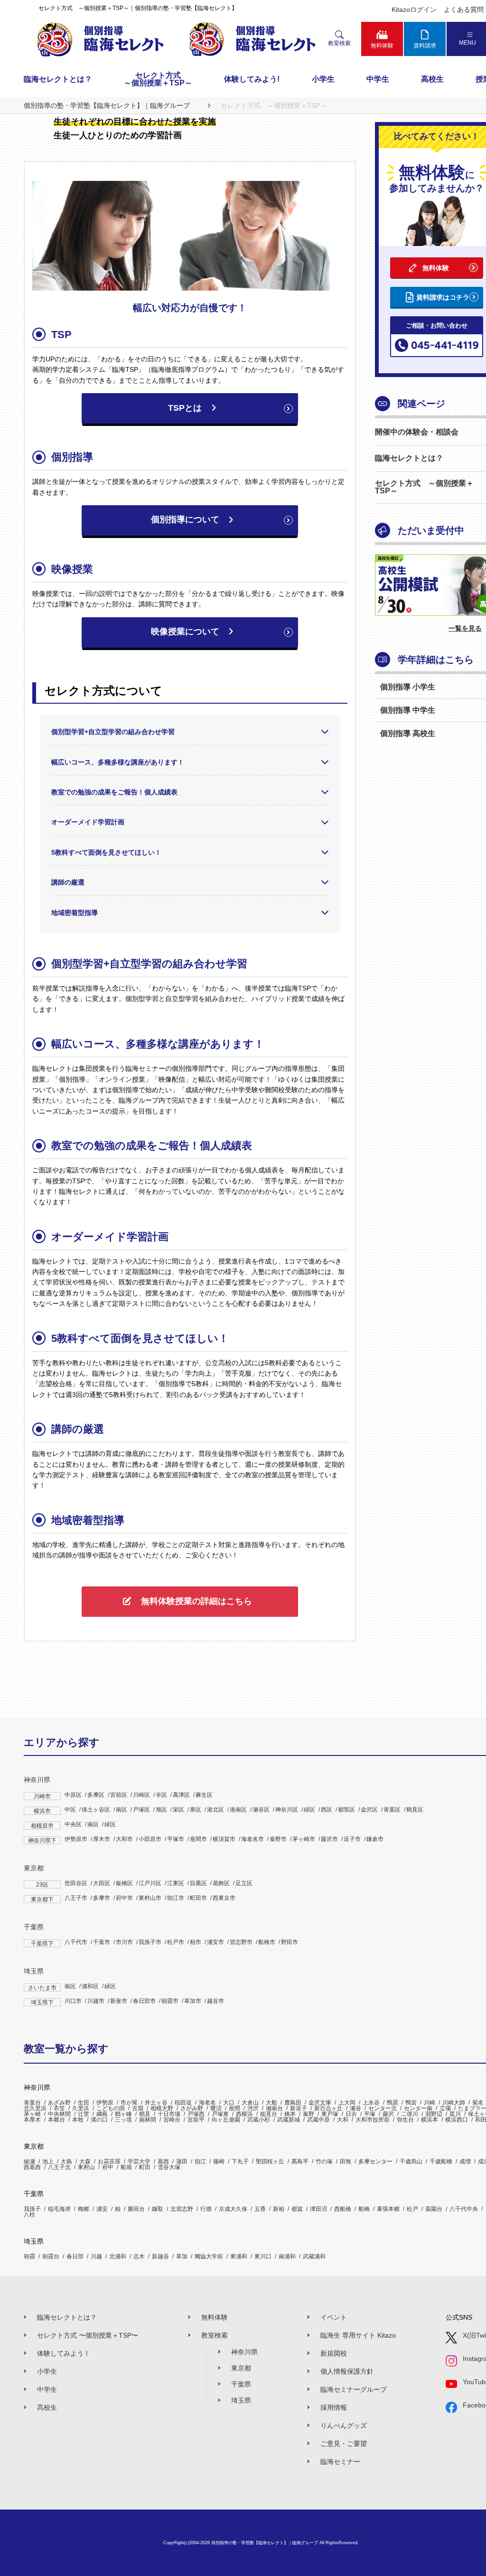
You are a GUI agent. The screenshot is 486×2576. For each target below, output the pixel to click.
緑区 (309, 1810)
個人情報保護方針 (347, 2371)
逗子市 (352, 1839)
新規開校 (334, 2353)
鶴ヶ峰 (123, 2114)
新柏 (279, 2209)
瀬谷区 (261, 1810)
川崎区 (141, 1795)
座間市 (198, 1839)
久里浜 (81, 2108)
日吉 (351, 2114)
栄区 (178, 1810)
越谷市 (215, 2001)
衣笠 (59, 2108)
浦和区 (90, 1986)
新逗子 (299, 2108)
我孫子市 (150, 1942)
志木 (139, 2256)
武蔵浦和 (314, 2256)
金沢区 (369, 1810)
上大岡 (347, 2103)
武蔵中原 (318, 2120)
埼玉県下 (42, 2002)
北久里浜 (35, 2108)
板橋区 (124, 1883)
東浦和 (239, 2256)
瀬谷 (355, 2108)
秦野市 (278, 1839)
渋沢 (253, 2108)
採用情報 (334, 2407)
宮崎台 (172, 2120)
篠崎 (219, 2161)
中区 (70, 1810)
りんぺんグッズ (344, 2425)
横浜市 (42, 1811)
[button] (190, 408)
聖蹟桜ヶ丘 (270, 2161)
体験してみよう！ (64, 2353)
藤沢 (388, 2114)
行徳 (206, 2209)
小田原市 (150, 1839)
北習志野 (182, 2209)
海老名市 (252, 1839)
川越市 (96, 2001)
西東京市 (224, 1898)
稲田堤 (183, 2103)
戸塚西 (196, 2114)
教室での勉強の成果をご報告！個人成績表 (114, 792)
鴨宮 (411, 2103)
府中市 (124, 1898)
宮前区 (119, 1795)
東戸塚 (330, 2114)
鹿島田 (293, 2103)
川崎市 (42, 1796)
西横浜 (244, 2114)
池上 (48, 2161)
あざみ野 (59, 2103)
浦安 (102, 2209)
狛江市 (176, 1898)
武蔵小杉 (259, 2120)
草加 (182, 2256)
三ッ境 (123, 2120)
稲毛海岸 (59, 2209)
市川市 (124, 1942)
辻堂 (84, 2114)
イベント (334, 2317)
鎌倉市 (375, 1839)
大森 (85, 2161)
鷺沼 (216, 2108)
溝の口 (99, 2120)
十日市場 (169, 2114)
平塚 (370, 2114)
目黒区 (198, 1883)
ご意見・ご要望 (344, 2444)
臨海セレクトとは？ (58, 79)
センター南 (418, 2108)
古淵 (138, 2108)
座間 (234, 2108)
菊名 (478, 2103)
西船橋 (343, 2209)
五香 (260, 2209)
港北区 (215, 1810)
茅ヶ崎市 (304, 1839)
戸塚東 (220, 2114)
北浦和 (118, 2256)
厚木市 (102, 1839)
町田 (145, 2167)
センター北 (383, 2108)
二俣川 (410, 2114)
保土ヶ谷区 (96, 1810)
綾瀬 (29, 2161)
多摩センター (375, 2161)
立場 (445, 2108)
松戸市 (176, 1942)
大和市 (124, 1839)
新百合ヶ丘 (328, 2108)
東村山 (86, 2167)
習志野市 (241, 1942)
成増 (465, 2161)
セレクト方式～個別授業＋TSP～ (158, 79)
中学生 (378, 79)
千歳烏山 (411, 2161)
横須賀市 (224, 1839)
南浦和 (287, 2256)
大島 (66, 2161)
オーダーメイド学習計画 (88, 822)
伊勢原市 (76, 1839)
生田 (84, 2103)
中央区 (73, 1824)
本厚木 (32, 2120)
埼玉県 (34, 1971)
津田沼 (318, 2209)
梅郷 (84, 2209)
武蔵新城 (289, 2120)
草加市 (193, 2001)
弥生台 (405, 2120)
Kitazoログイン (414, 9)
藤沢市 (329, 1839)
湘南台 (274, 2108)
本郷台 (56, 2120)
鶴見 (145, 2114)
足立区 (244, 1883)
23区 (42, 1885)
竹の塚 (324, 2161)
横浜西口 (457, 2120)
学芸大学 (139, 2161)
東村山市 (150, 1898)
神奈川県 (37, 1780)
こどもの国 (111, 2108)
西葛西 (32, 2167)
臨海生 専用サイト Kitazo (358, 2335)
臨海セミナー (340, 2462)
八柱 (29, 2215)
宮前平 (196, 2120)
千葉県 (34, 1927)
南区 (121, 1810)
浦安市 (215, 1942)
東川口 (263, 2256)
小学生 (323, 79)
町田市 (198, 1898)
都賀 (297, 2209)
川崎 (430, 2103)
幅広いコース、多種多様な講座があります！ (118, 762)
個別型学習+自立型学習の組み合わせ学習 (113, 732)
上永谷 (371, 2103)
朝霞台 (51, 2256)
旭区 (161, 1810)
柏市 (196, 1942)
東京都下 (42, 1899)
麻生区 (204, 1795)
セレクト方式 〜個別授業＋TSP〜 (88, 2335)
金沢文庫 (320, 2103)
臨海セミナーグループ (354, 2389)
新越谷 (160, 2256)
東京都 (34, 1868)
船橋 (364, 2209)
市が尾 (129, 2103)
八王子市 (76, 1898)
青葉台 (32, 2103)
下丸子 (240, 2161)
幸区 (161, 1795)
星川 (455, 2114)
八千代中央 (464, 2209)
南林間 (148, 2120)
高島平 (300, 2161)
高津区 (181, 1795)
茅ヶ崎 (32, 2114)
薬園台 (434, 2209)
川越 (96, 2256)
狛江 (200, 2161)
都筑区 (346, 1810)
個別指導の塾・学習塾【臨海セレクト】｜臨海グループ (265, 2543)
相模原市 (42, 1826)
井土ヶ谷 (156, 2103)
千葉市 (102, 1942)
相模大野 (162, 2108)
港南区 (238, 1810)
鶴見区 (415, 1810)
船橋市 (267, 1942)
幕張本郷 (388, 2209)
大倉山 (250, 2103)
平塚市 (176, 1839)
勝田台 (136, 2209)
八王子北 (59, 2167)
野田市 (290, 1942)
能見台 (269, 2114)
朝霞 (29, 2256)
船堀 (126, 2167)
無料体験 (215, 2317)
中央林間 (59, 2114)
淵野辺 (434, 2114)
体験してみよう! (252, 79)
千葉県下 (42, 1944)
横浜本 (430, 2120)
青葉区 (392, 1810)
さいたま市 (42, 1988)
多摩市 (102, 1898)
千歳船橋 (441, 2161)
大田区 (102, 1883)
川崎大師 (454, 2103)
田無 (346, 2161)
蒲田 (182, 2161)
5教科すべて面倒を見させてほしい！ (106, 852)
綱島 (102, 2114)
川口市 (73, 2001)
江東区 (176, 1883)
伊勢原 (105, 2103)
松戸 (412, 2209)
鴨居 (393, 2103)
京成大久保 (233, 2209)
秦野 (308, 2114)
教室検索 (215, 2335)
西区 (327, 1810)
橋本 (290, 2114)
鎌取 (158, 2209)
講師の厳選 (68, 882)
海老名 (207, 2103)
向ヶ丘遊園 (226, 2120)
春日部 (75, 2256)
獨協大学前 (209, 2256)
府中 (108, 2167)
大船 (271, 2103)
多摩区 (96, 1795)
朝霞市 (170, 2001)
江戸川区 (150, 1883)
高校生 (432, 79)
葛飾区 (221, 1883)
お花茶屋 (109, 2161)
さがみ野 (192, 2108)
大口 (229, 2103)
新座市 (119, 2001)
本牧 (78, 2120)
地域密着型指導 (75, 913)
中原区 (73, 1795)
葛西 (163, 2161)
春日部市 (144, 2001)
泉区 (196, 1810)
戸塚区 (141, 1810)
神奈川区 (287, 1810)
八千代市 (76, 1942)
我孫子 (32, 2209)
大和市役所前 (373, 2120)
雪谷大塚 (169, 2167)
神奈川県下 (42, 1840)
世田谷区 (76, 1883)
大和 (343, 2120)
